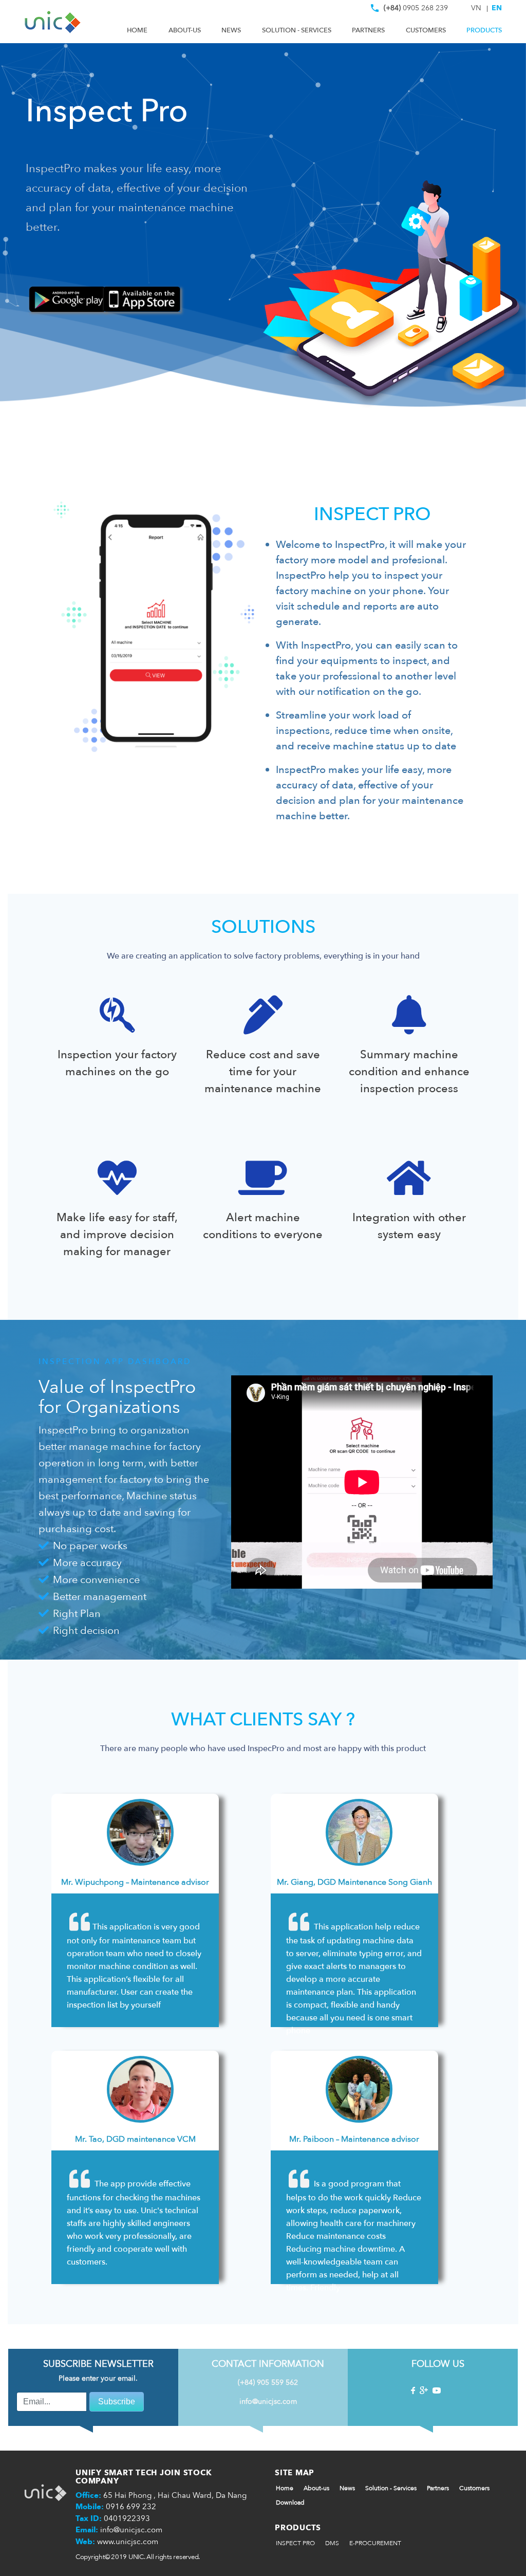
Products (484, 30)
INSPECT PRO (295, 2543)
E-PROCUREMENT (375, 2543)
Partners (368, 30)
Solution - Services (297, 30)
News (231, 30)
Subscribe (117, 2402)
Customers (426, 30)
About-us (185, 30)
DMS (332, 2543)
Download (290, 2503)
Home (137, 30)
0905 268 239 (416, 10)
